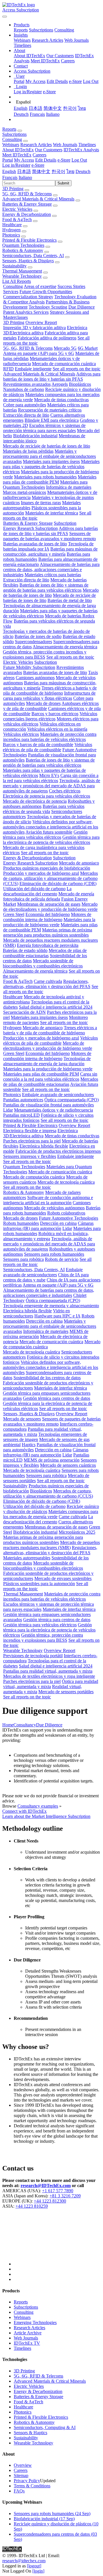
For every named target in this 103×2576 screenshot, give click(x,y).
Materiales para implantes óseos (51, 461)
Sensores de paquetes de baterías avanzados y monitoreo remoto (49, 536)
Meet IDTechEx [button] (17, 155)
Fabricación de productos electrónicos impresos (58, 1151)
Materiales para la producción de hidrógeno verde (49, 922)
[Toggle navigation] (5, 17)
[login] (38, 2571)
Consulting (64, 30)
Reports (21, 30)
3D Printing (13, 189)
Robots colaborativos (66, 1213)
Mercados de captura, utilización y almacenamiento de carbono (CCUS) (50, 878)
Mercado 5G (65, 348)
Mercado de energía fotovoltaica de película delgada (49, 896)
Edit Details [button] (46, 160)
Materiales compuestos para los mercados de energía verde (51, 1514)
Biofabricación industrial (35, 436)
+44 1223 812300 (50, 2201)
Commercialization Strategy (28, 297)
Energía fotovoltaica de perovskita (48, 945)
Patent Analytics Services (26, 312)
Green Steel (14, 914)
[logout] (34, 2566)
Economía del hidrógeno (48, 914)
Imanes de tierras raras (41, 503)
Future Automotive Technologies (69, 1218)
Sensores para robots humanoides (54, 1254)
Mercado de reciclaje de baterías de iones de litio (46, 446)
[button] (22, 25)
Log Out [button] (79, 160)
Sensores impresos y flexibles (30, 1156)
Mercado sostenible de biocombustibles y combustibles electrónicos (43, 963)
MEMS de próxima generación (52, 1460)
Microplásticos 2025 (77, 1532)
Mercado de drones (43, 703)
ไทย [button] (70, 171)
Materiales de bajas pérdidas (28, 451)
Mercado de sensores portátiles (66, 1692)
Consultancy (25, 1725)
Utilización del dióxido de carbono (34, 889)
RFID (8, 369)
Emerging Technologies (35, 2322)
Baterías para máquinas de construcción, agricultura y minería (50, 551)
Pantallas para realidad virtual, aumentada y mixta (48, 1671)
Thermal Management (22, 271)
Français (37, 114)
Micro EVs (49, 775)
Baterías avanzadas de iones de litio (35, 544)
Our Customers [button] (49, 150)
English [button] (9, 171)
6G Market (88, 348)
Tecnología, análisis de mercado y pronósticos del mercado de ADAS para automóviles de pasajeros (51, 786)
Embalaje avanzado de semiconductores (58, 1095)
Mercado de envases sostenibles (63, 1578)
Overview (23, 2465)
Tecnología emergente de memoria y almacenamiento (51, 1306)
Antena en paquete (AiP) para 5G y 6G (39, 353)
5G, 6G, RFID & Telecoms (27, 194)
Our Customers (60, 56)
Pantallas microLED (21, 1115)
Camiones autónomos (35, 678)
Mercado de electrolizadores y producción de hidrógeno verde (50, 907)
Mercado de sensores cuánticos (68, 1465)
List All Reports (17, 281)
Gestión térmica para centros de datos (57, 1398)
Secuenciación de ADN (24, 1012)
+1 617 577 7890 (58, 2191)
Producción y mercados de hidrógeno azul (41, 873)
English (21, 108)
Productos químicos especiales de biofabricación (47, 868)
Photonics (11, 235)
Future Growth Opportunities (46, 292)
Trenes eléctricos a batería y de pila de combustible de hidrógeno (50, 690)
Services (11, 292)
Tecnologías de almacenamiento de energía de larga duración (47, 1061)
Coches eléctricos (65, 791)
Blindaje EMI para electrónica (52, 420)
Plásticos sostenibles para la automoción (39, 1584)
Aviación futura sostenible (49, 832)
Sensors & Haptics (30, 2433)
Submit (63, 183)
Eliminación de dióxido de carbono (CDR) (58, 883)
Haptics (29, 1445)
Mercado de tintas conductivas (61, 400)
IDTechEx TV (27, 2343)
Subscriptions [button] (14, 134)
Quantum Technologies (23, 245)
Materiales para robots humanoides (45, 477)
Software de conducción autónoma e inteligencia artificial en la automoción (48, 1200)
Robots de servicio (62, 1259)
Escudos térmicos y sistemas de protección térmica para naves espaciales (44, 428)
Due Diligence (82, 307)
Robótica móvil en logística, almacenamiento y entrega (46, 1236)
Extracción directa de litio (26, 415)
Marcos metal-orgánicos (24, 492)
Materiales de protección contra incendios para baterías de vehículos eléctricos (50, 737)
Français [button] (10, 177)
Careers (68, 61)
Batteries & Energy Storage (27, 204)
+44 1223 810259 (32, 2206)
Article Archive (28, 2333)
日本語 (35, 108)
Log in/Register (28, 92)
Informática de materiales (69, 487)
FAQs (19, 2491)
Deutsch (21, 114)
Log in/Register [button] (16, 165)
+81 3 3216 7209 (65, 2196)
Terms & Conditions (32, 2486)
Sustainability (14, 266)
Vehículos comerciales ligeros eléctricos (50, 716)
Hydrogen (11, 230)
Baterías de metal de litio (70, 600)
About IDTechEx (29, 56)
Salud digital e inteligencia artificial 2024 (56, 1007)
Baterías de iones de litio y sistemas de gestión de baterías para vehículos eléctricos (46, 588)
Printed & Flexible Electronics (29, 240)
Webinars (22, 40)
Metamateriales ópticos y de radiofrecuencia (54, 1110)
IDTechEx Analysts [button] (81, 150)
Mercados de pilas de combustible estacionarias (45, 953)
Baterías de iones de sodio (38, 636)
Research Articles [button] (36, 145)
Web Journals (77, 40)
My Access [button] (24, 160)
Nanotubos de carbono (24, 389)
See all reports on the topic (77, 369)
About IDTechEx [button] (18, 150)
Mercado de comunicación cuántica (64, 364)
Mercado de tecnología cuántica (66, 1182)
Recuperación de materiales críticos (50, 410)
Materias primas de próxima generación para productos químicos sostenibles (48, 932)
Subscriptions (41, 30)
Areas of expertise (40, 286)
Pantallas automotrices (23, 1100)
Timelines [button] (87, 145)
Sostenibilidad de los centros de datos (47, 1378)
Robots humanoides (21, 1223)
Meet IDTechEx (45, 61)
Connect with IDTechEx (24, 1811)
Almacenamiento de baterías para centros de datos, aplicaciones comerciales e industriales (51, 570)
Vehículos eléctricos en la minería (57, 729)
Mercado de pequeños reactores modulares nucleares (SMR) (51, 1545)
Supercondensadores (33, 642)
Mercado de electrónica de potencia (35, 801)
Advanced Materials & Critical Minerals (38, 199)
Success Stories (71, 286)
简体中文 (53, 108)
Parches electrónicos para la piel (32, 1141)
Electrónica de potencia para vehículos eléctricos (46, 796)
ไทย (82, 108)
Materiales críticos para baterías (53, 575)
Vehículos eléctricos (21, 734)
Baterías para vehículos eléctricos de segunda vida (44, 809)
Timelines (22, 45)
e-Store (75, 81)
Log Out (91, 81)
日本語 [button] (24, 171)
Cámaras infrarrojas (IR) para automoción (48, 1226)
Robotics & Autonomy (23, 250)
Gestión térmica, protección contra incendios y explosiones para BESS (45, 654)
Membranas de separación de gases (49, 904)
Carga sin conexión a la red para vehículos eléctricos (51, 778)
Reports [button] (9, 129)
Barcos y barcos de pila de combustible (38, 745)
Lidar (8, 1110)
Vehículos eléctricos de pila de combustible (47, 747)
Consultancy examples (38, 1806)
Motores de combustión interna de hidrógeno (47, 917)
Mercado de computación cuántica (34, 1177)
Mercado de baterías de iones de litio (51, 593)
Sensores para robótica (23, 1259)
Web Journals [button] (65, 145)
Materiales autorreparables (27, 1558)
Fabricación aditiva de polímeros (47, 338)
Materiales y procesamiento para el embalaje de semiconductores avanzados (49, 456)
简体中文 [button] (41, 171)
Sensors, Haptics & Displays (28, 261)
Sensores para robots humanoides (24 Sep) (52, 2514)
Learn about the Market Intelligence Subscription (46, 1816)
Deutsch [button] (83, 171)
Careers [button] (39, 155)
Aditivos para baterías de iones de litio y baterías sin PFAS (52, 376)
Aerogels (60, 384)
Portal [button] (8, 160)
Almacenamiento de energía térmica (65, 647)
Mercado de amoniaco (79, 863)
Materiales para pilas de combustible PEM (50, 479)
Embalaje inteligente (33, 369)
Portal (19, 81)
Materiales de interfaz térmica (52, 513)
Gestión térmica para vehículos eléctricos (45, 835)
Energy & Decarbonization (27, 214)
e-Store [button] (64, 160)
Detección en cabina (58, 1223)
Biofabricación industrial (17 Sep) (44, 2519)
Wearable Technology (22, 276)
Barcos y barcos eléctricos (55, 714)
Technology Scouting (48, 307)
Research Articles (47, 40)
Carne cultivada (48, 981)
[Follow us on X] (57, 2240)
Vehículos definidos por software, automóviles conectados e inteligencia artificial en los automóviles (50, 827)
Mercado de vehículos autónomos (54, 1208)
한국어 (70, 108)
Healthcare (12, 225)
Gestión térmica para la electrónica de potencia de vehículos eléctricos (51, 840)
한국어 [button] (58, 171)
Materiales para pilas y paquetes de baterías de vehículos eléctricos (51, 467)
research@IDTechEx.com (46, 2186)
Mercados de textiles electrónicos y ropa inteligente (49, 1676)
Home (8, 1725)
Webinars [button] (11, 145)
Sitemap (21, 2475)
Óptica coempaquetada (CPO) (72, 1100)
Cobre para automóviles (25, 405)
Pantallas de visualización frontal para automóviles (48, 1105)
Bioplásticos (80, 384)
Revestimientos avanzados (27, 384)
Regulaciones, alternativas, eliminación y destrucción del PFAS (47, 984)
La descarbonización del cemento (37, 891)
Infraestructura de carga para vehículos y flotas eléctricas (49, 696)
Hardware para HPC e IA (57, 1316)
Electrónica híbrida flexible (44, 1146)
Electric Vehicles (17, 209)
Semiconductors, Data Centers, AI (33, 256)
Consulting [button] (12, 139)
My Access (35, 81)
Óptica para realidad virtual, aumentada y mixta (51, 1684)
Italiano (53, 114)
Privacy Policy (27, 2481)
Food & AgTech (17, 219)
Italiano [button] (25, 177)
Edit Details (57, 81)
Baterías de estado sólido (25, 950)
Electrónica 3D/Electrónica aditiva (40, 1133)
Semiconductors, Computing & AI (45, 2427)
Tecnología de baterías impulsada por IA (48, 546)
